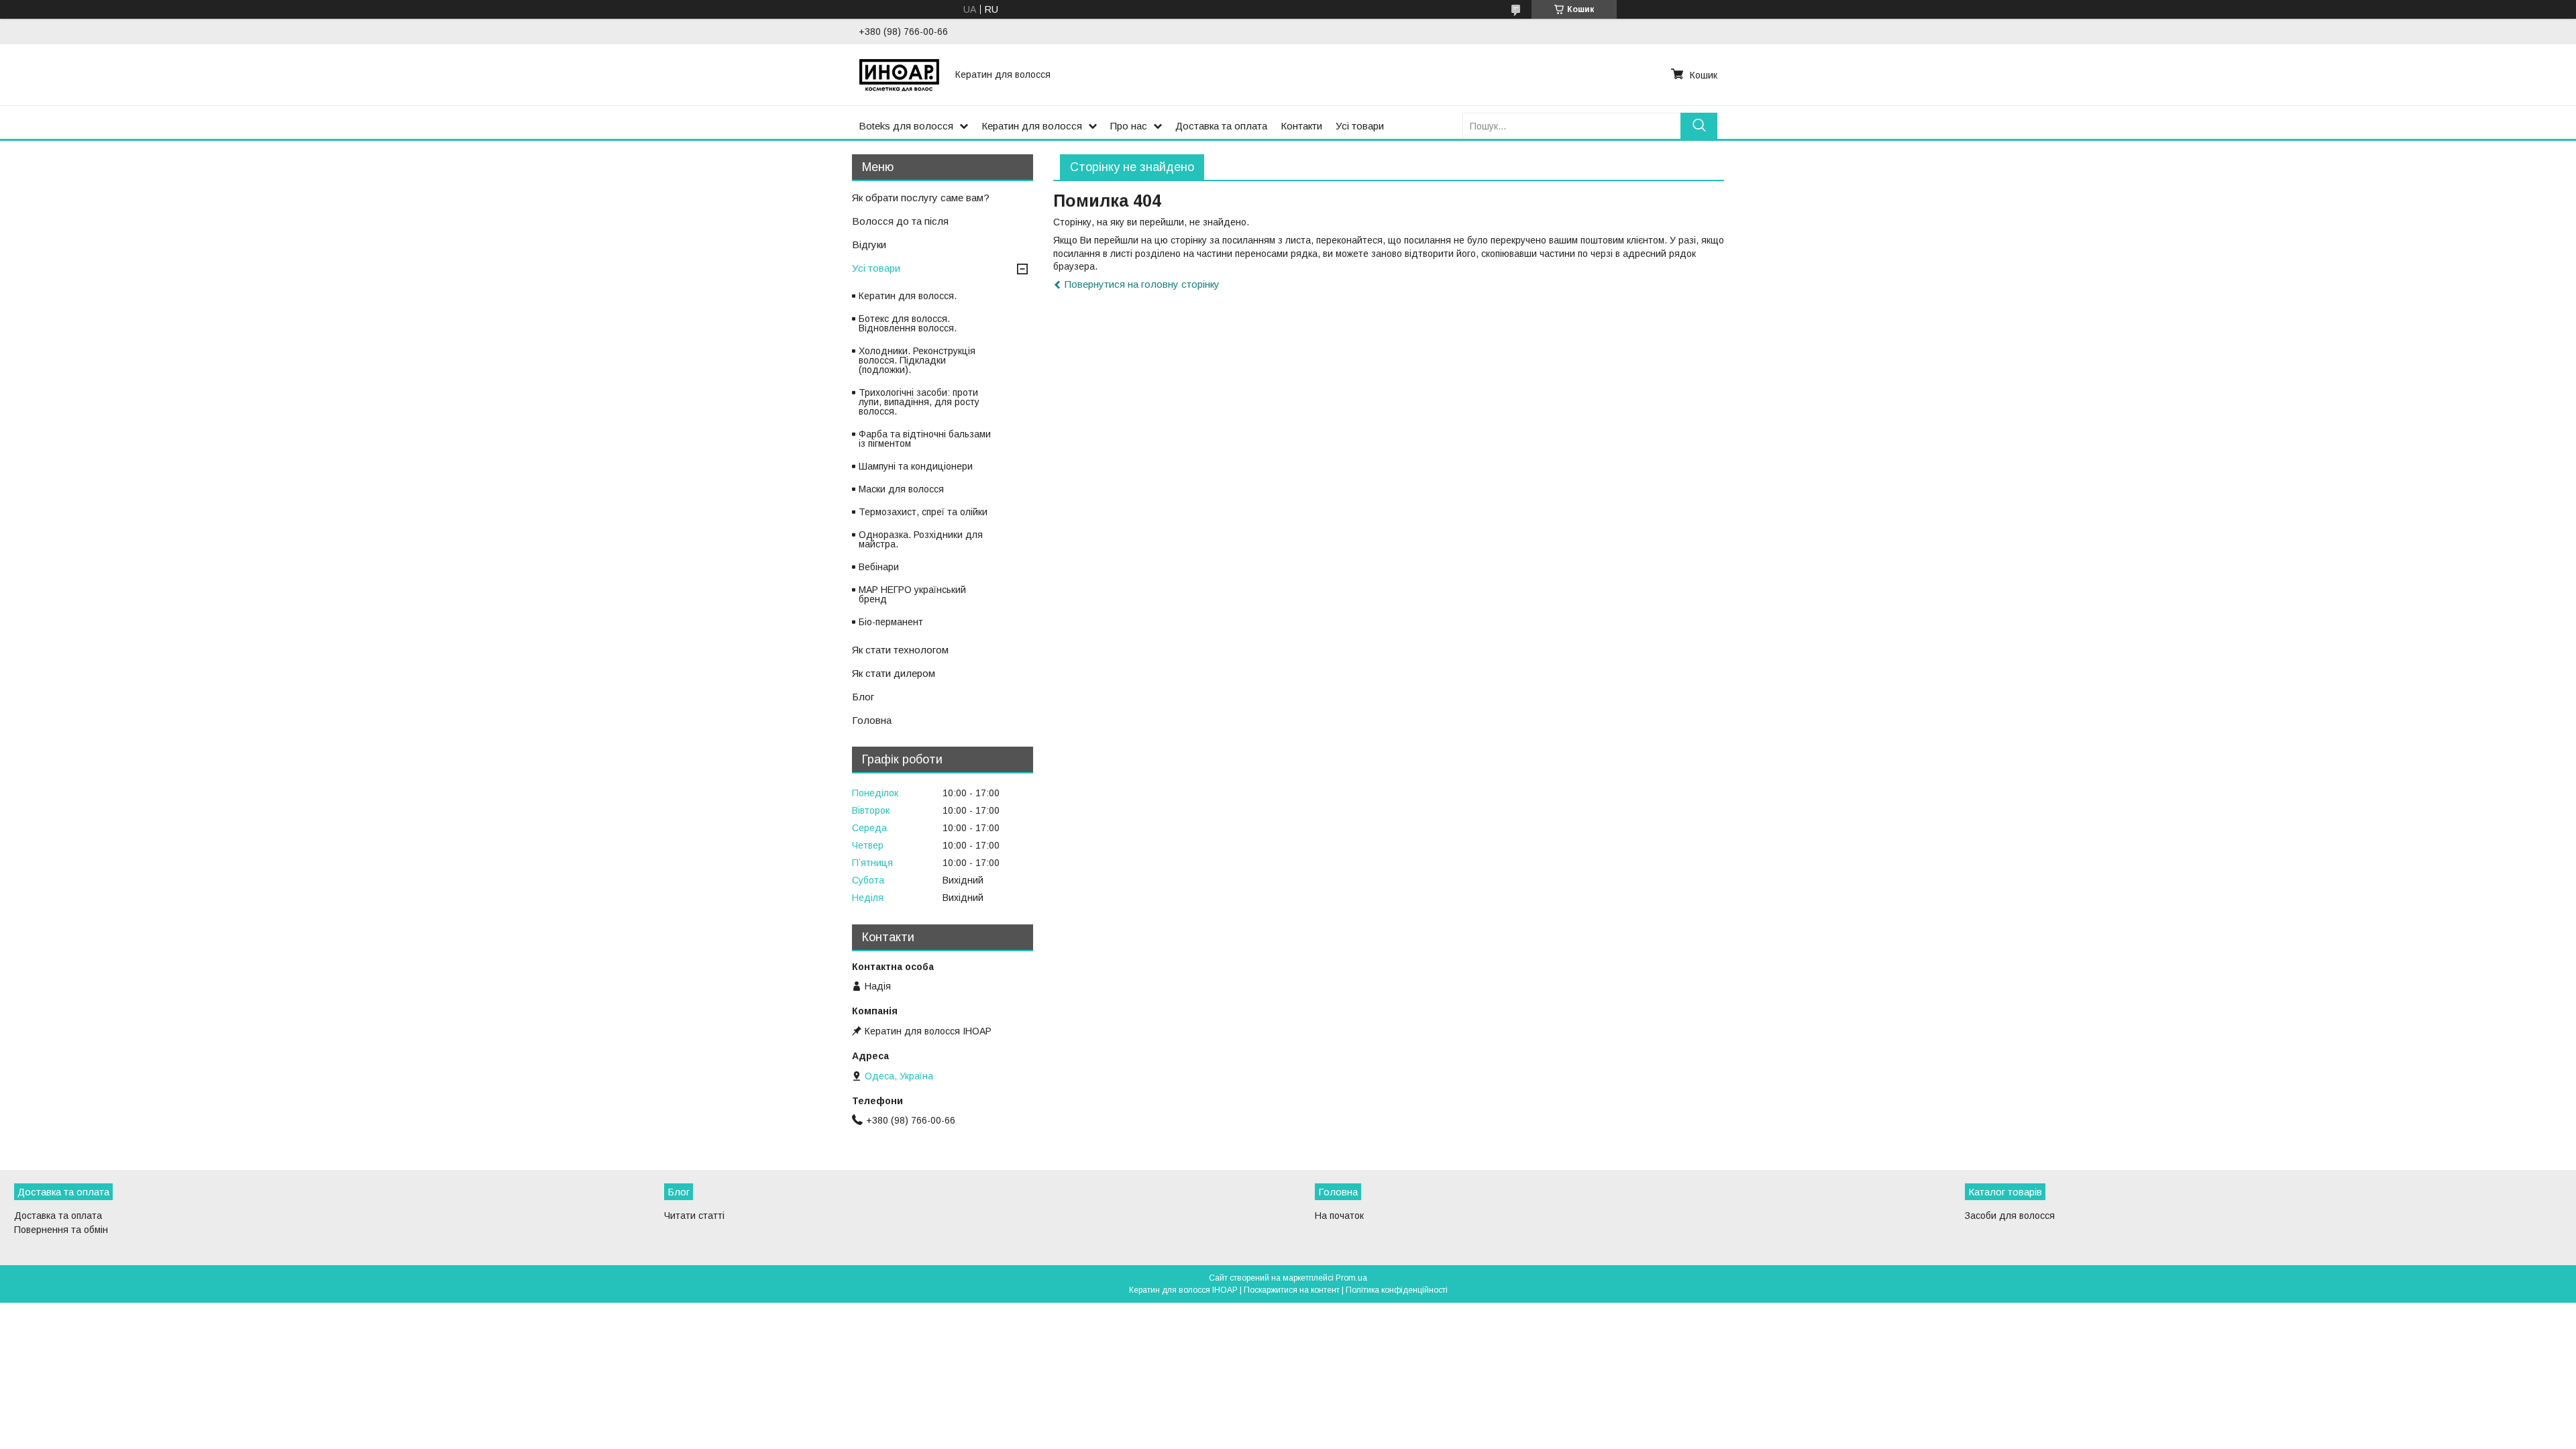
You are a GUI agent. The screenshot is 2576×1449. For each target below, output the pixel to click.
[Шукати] (1699, 126)
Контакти (1301, 126)
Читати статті (694, 1216)
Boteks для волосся (906, 126)
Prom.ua (1351, 1278)
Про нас (1129, 126)
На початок (1339, 1216)
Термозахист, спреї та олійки (923, 512)
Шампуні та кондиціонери (916, 466)
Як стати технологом (900, 650)
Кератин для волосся (1032, 126)
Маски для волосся (901, 489)
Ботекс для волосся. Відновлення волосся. (908, 323)
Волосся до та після (900, 221)
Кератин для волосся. (908, 296)
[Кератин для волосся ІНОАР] (899, 74)
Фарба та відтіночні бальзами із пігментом (925, 439)
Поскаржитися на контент (1292, 1290)
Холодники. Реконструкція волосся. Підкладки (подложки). (917, 360)
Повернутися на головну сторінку (1142, 284)
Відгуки (869, 245)
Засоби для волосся (2010, 1216)
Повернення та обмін (61, 1230)
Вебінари (879, 567)
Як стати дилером (894, 673)
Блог (863, 697)
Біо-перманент (891, 622)
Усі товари (1360, 126)
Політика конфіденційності (1397, 1290)
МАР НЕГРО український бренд (912, 594)
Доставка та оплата (1221, 126)
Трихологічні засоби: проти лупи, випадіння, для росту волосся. (919, 402)
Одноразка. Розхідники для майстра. (921, 539)
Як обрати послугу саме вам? (921, 198)
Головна (872, 720)
